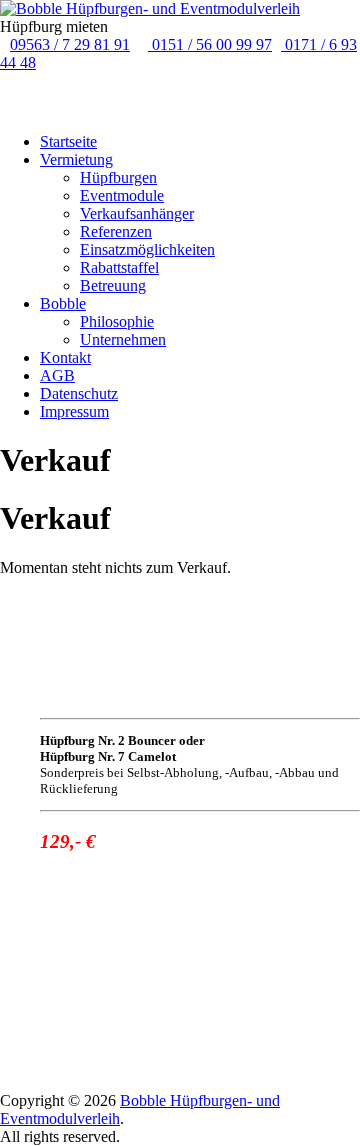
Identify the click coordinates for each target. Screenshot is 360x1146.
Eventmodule (122, 195)
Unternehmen (123, 339)
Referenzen (116, 231)
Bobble (63, 303)
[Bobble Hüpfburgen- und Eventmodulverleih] (150, 8)
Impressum (74, 411)
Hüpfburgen (118, 177)
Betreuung (113, 285)
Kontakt (65, 357)
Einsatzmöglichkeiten (147, 249)
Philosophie (117, 321)
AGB (57, 375)
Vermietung (76, 159)
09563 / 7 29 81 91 (70, 44)
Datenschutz (79, 393)
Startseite (68, 141)
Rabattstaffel (119, 267)
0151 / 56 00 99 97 (210, 44)
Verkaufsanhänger (137, 213)
